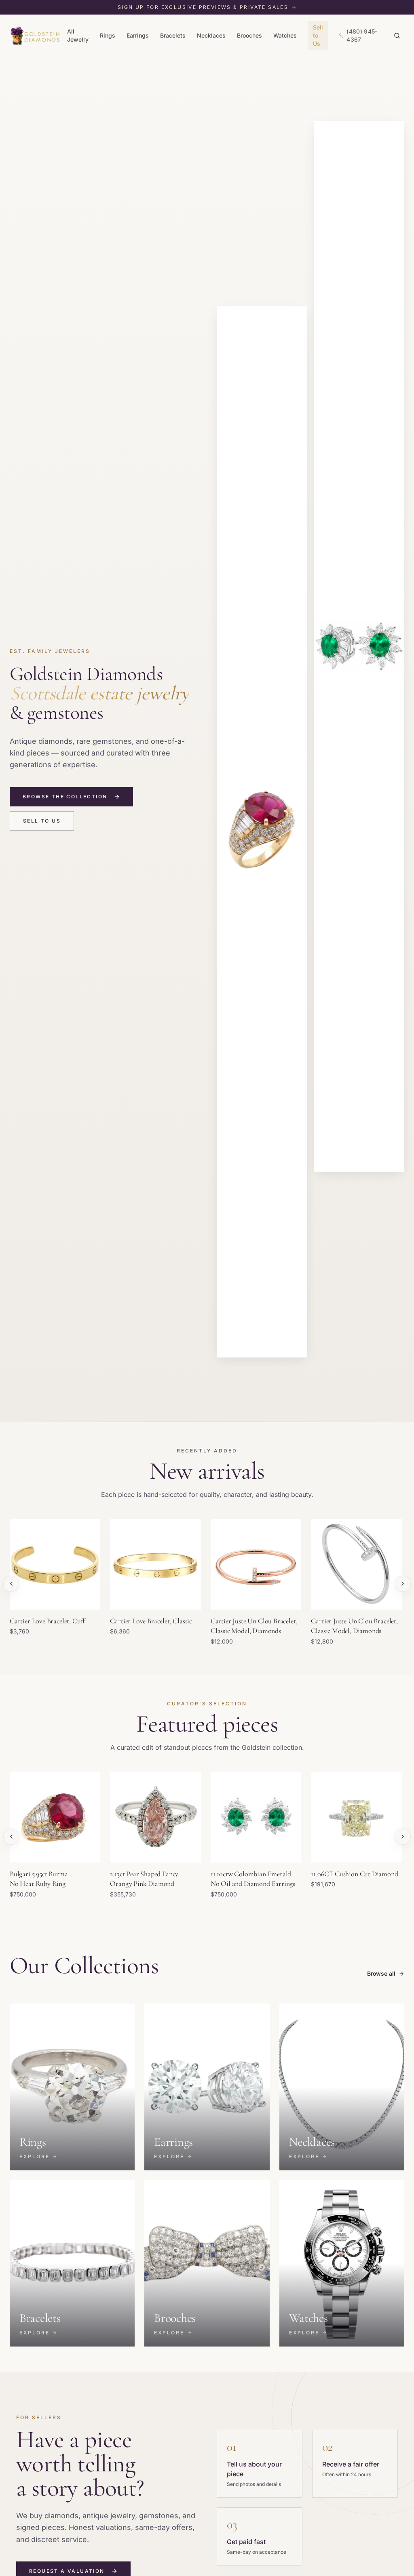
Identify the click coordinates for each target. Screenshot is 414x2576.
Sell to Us (318, 35)
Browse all (381, 1973)
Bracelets (173, 35)
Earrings (138, 35)
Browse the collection (65, 797)
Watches (285, 35)
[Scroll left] (11, 1584)
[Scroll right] (403, 1584)
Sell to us (42, 821)
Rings (108, 35)
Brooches (249, 35)
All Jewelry (78, 35)
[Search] (397, 36)
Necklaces (211, 35)
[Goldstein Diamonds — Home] (35, 36)
